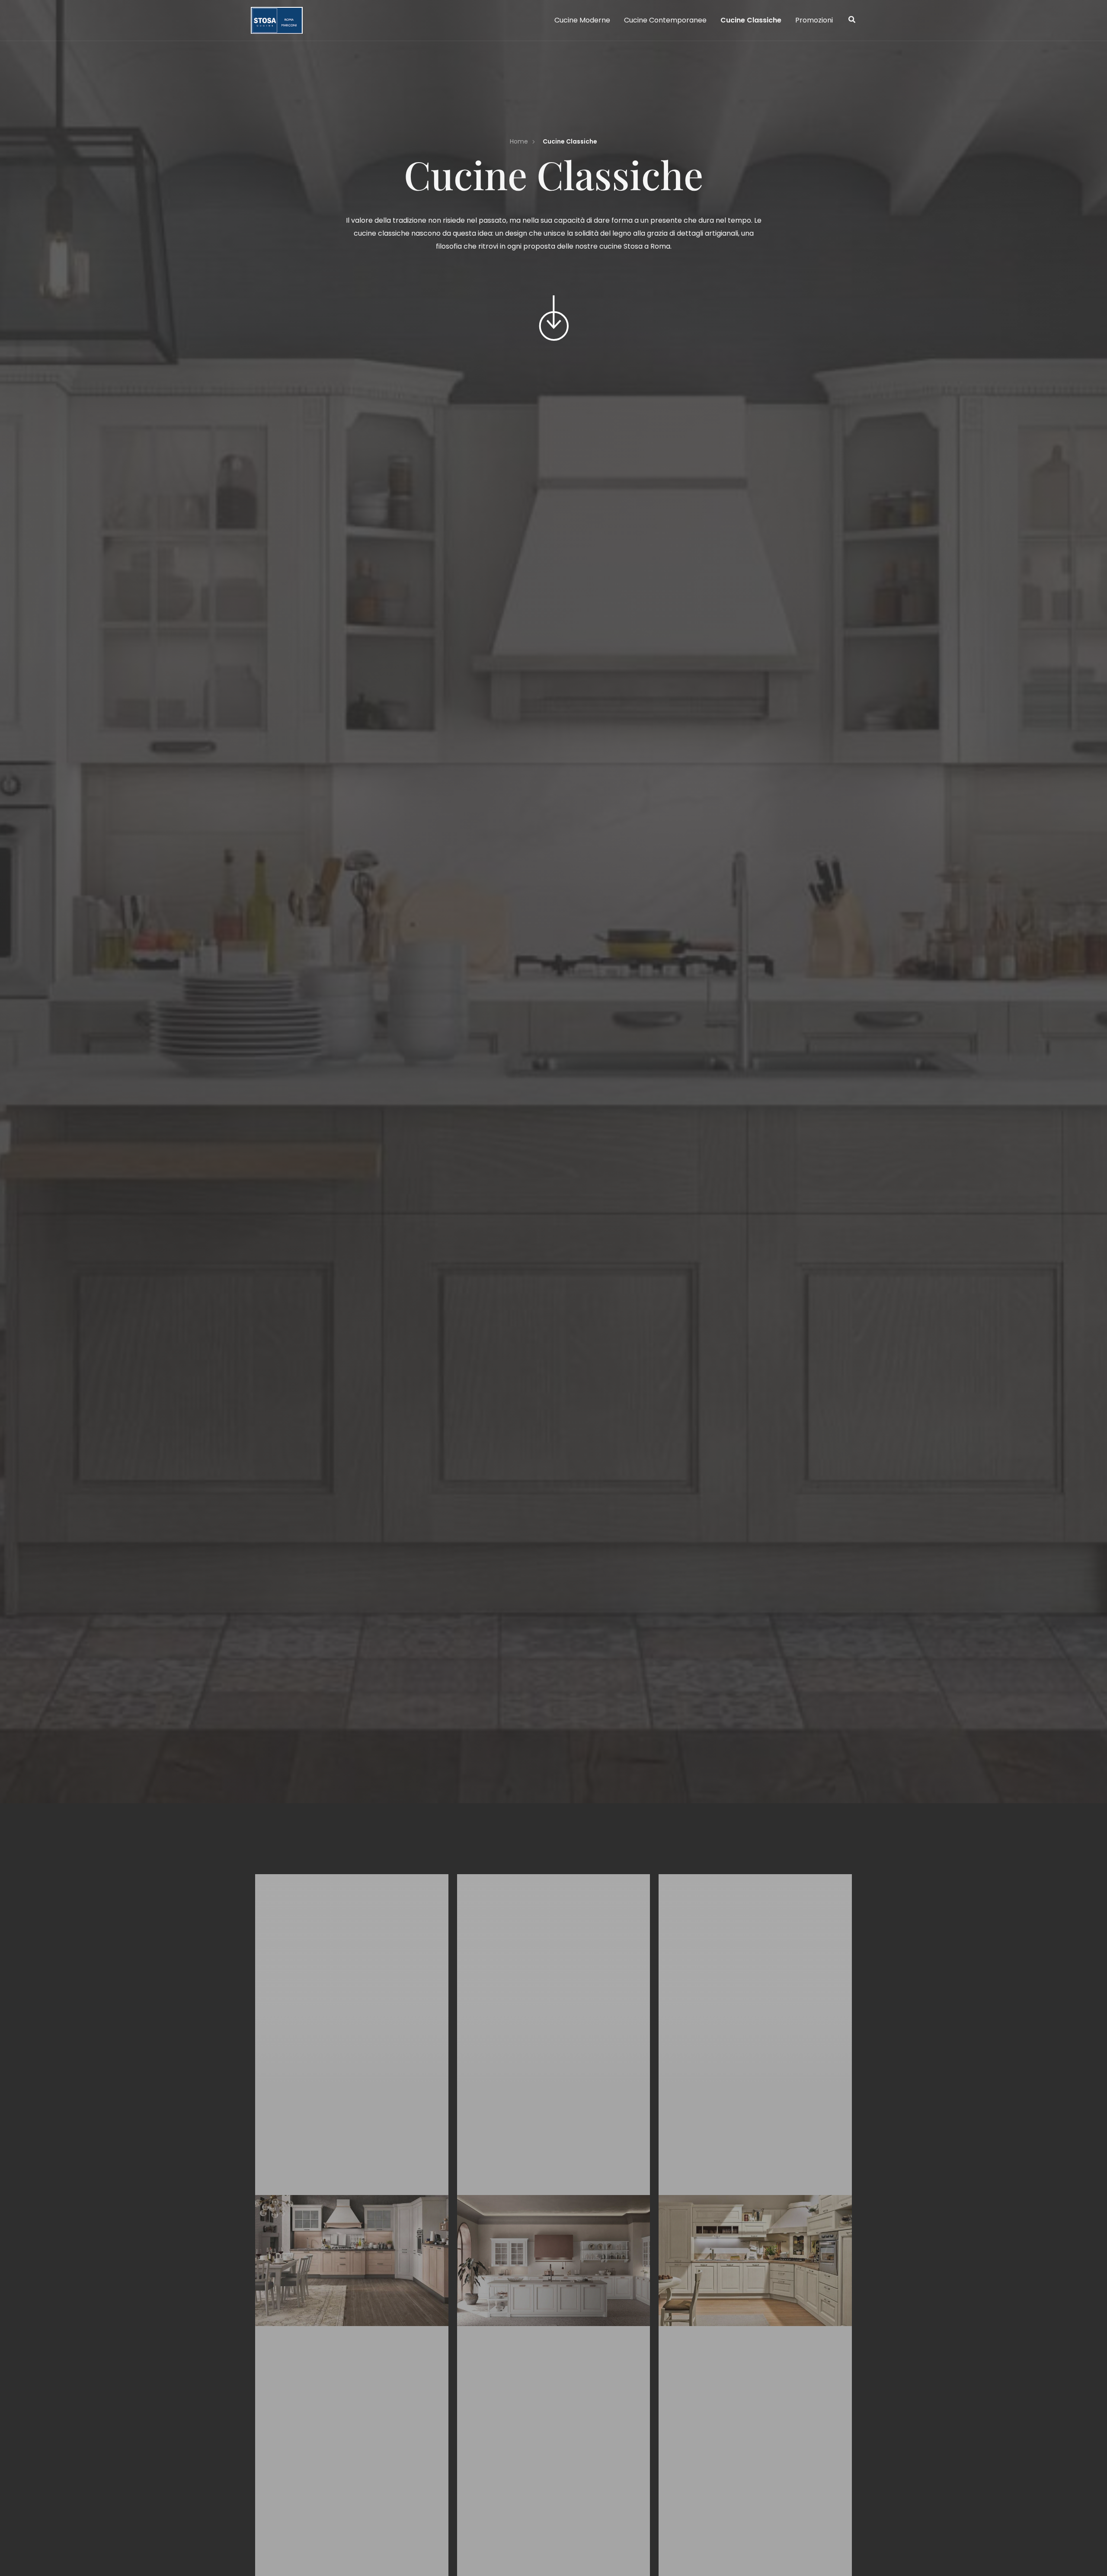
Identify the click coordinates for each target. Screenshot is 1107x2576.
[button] (852, 21)
